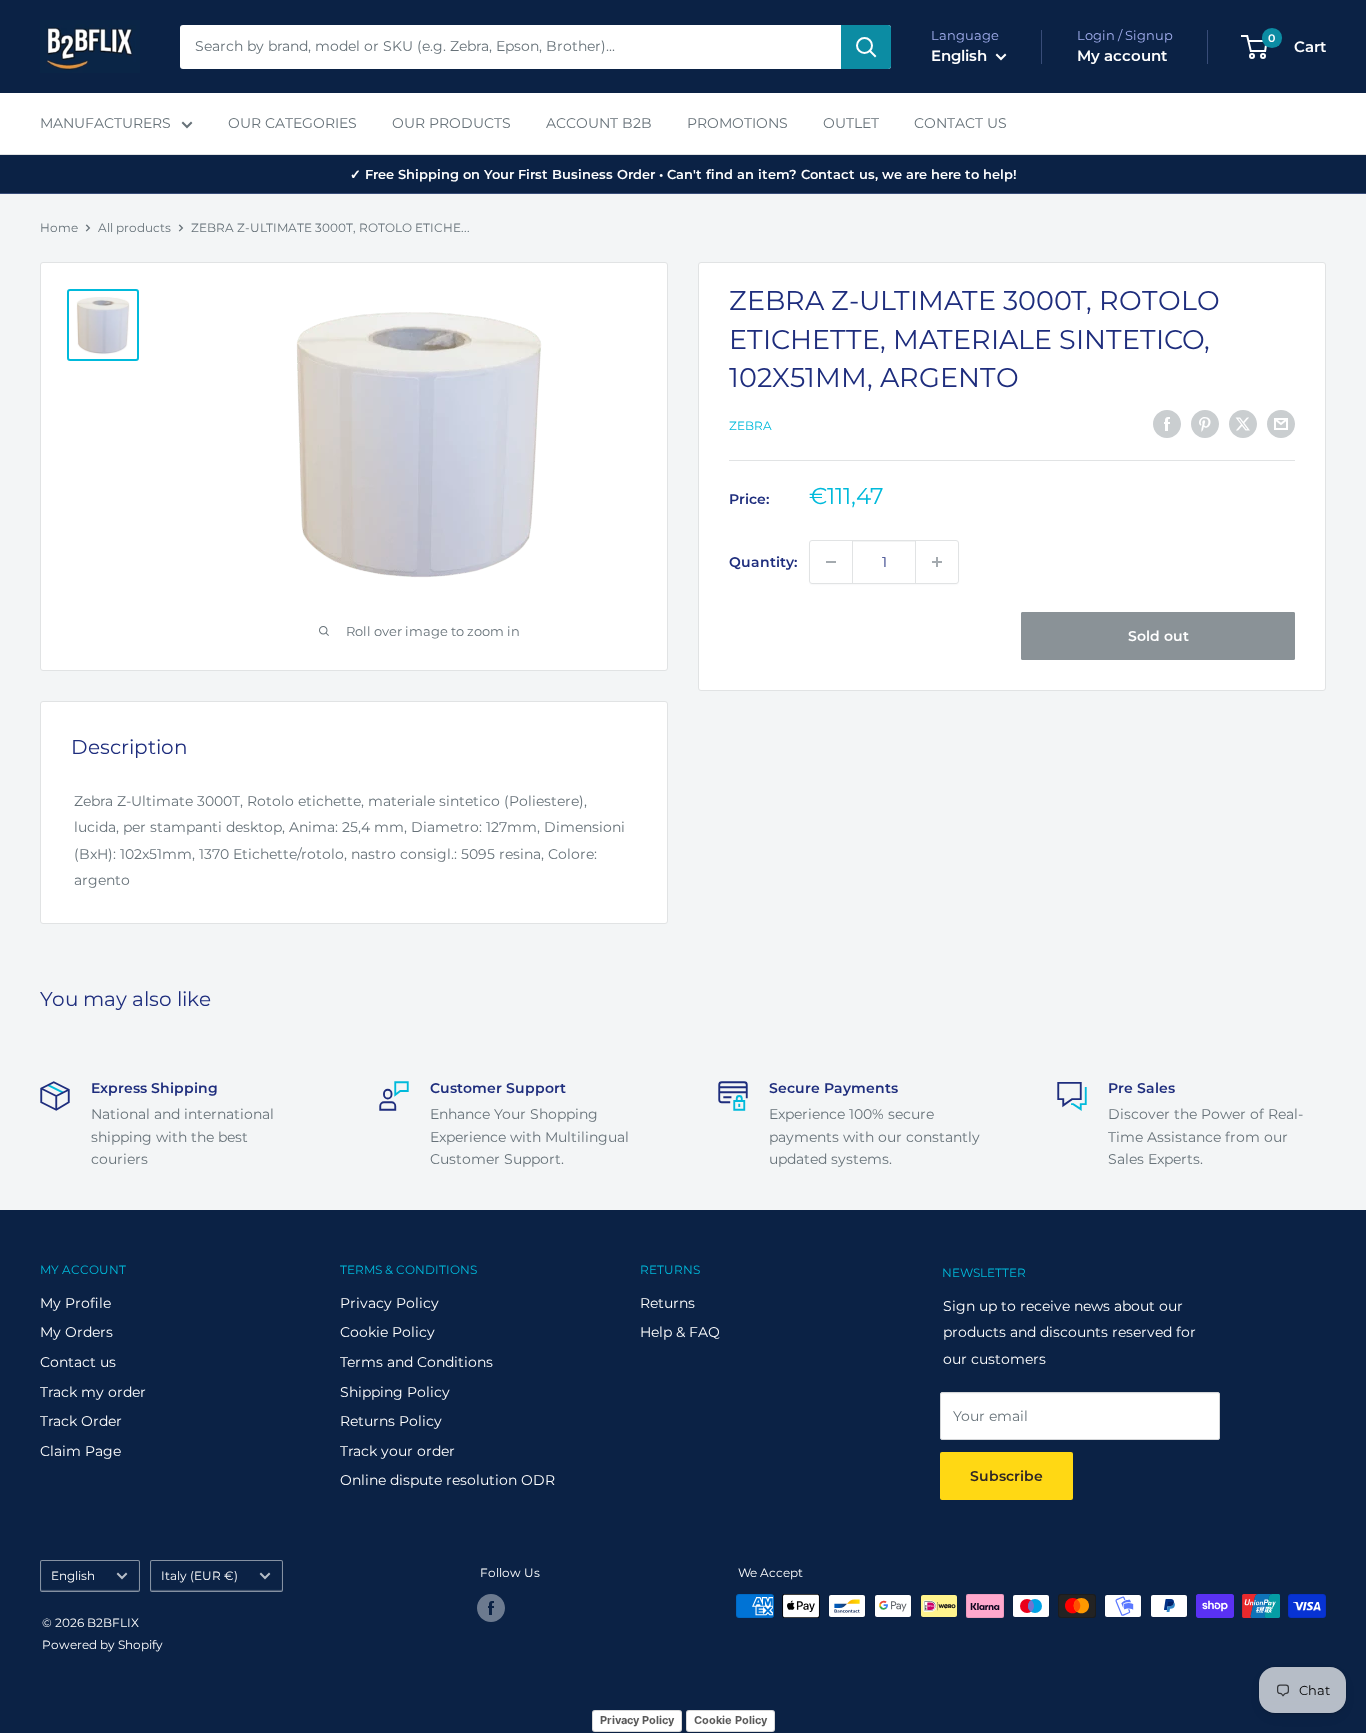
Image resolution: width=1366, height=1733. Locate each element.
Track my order (93, 1392)
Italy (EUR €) (199, 1575)
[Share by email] (1281, 423)
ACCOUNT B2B (599, 123)
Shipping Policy (395, 1392)
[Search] (866, 47)
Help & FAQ (680, 1332)
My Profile (75, 1303)
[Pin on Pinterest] (1205, 423)
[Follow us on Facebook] (491, 1608)
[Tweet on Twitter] (1243, 423)
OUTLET (851, 123)
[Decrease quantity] (831, 562)
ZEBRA (750, 425)
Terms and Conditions (416, 1362)
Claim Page (80, 1451)
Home (59, 227)
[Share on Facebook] (1167, 423)
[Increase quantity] (937, 562)
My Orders (76, 1332)
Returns (667, 1303)
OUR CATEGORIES (292, 123)
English (73, 1575)
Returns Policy (391, 1421)
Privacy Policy (389, 1303)
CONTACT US (960, 123)
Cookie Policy (387, 1332)
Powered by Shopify (102, 1644)
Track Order (81, 1421)
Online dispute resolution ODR (447, 1480)
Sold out (1158, 636)
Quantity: (763, 562)
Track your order (397, 1451)
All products (134, 227)
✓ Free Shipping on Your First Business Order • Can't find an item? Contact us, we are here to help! (683, 174)
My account (1122, 55)
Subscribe (1006, 1476)
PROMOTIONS (737, 123)
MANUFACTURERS (105, 123)
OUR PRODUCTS (451, 123)
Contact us (78, 1362)
